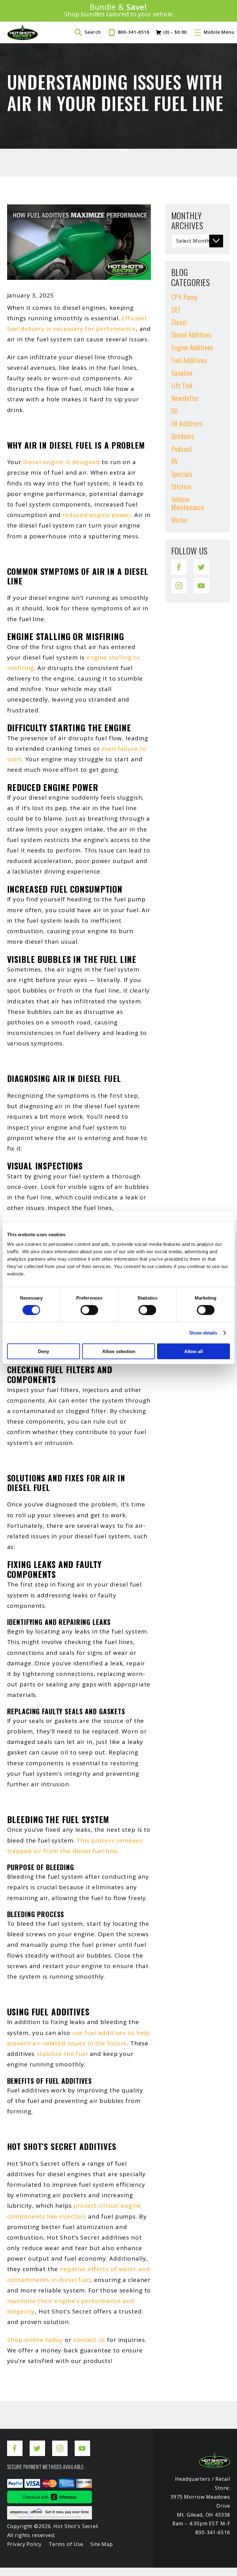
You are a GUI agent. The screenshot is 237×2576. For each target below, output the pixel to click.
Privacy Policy (24, 2544)
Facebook (179, 563)
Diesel (179, 322)
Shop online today (35, 2340)
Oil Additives (187, 423)
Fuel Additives (189, 360)
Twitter (202, 563)
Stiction (181, 486)
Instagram (179, 582)
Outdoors (183, 436)
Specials (182, 474)
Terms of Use (66, 2544)
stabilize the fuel (62, 2054)
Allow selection (119, 1351)
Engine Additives (192, 347)
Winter (180, 520)
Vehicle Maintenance (188, 503)
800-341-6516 (134, 32)
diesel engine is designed (62, 462)
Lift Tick (182, 385)
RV (175, 461)
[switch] (89, 1310)
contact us (89, 2340)
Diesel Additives (192, 335)
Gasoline (182, 373)
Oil (175, 411)
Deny (44, 1351)
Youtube (202, 582)
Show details (203, 1333)
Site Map (102, 2544)
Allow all (193, 1351)
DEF (176, 310)
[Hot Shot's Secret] (23, 32)
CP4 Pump (185, 297)
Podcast (182, 449)
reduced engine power (97, 515)
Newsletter (185, 398)
